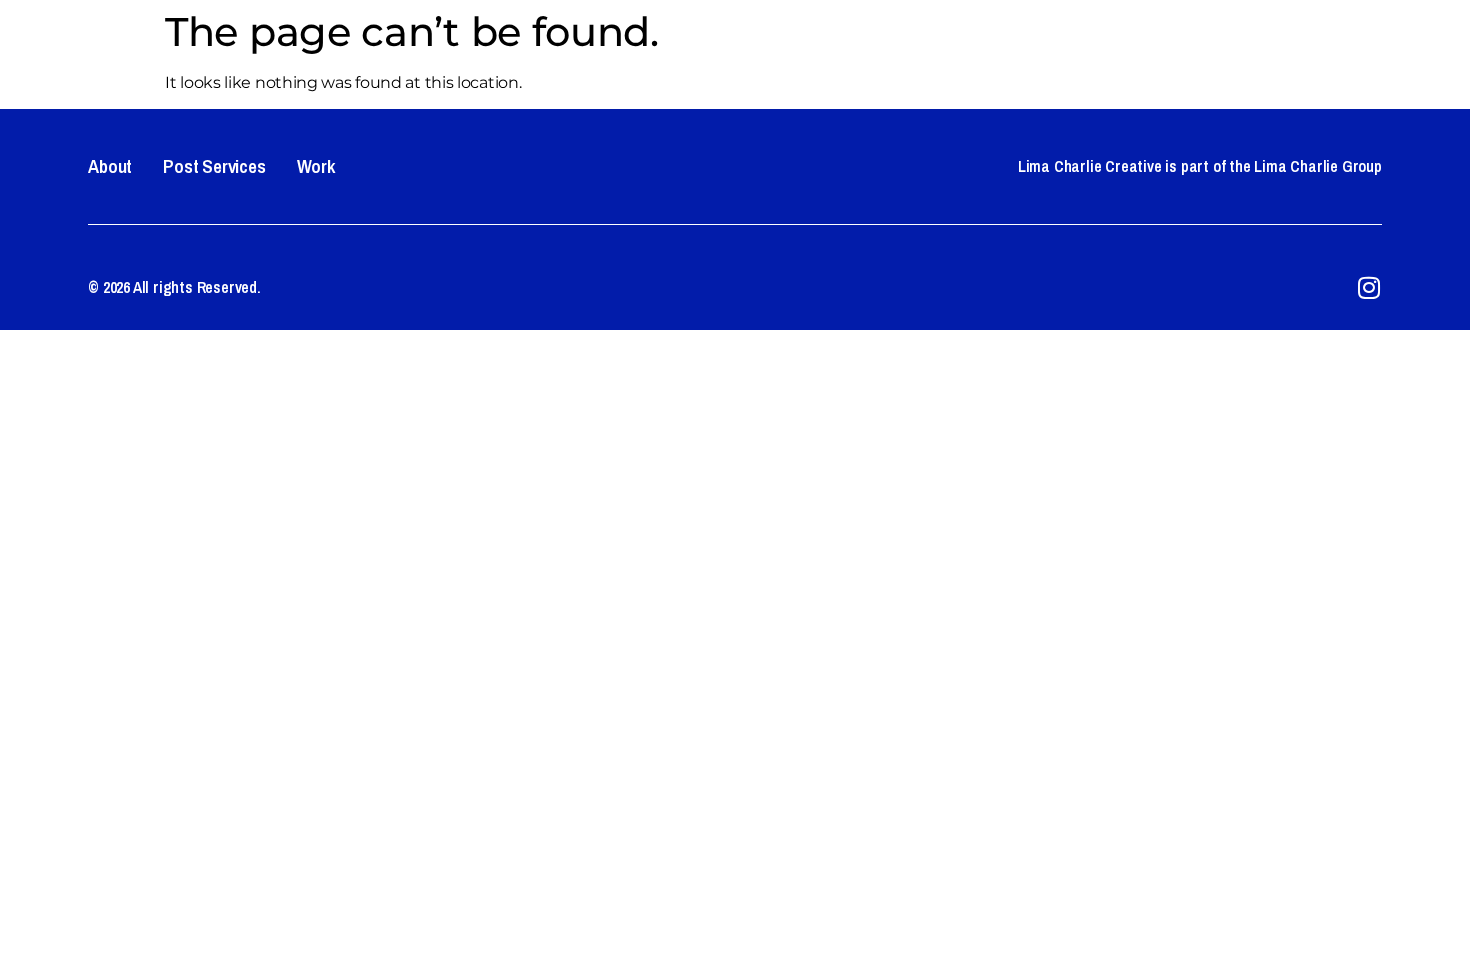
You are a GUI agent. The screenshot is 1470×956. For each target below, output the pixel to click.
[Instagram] (1369, 287)
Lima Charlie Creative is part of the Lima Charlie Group (1200, 166)
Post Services (1275, 45)
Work (1386, 45)
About (1162, 45)
